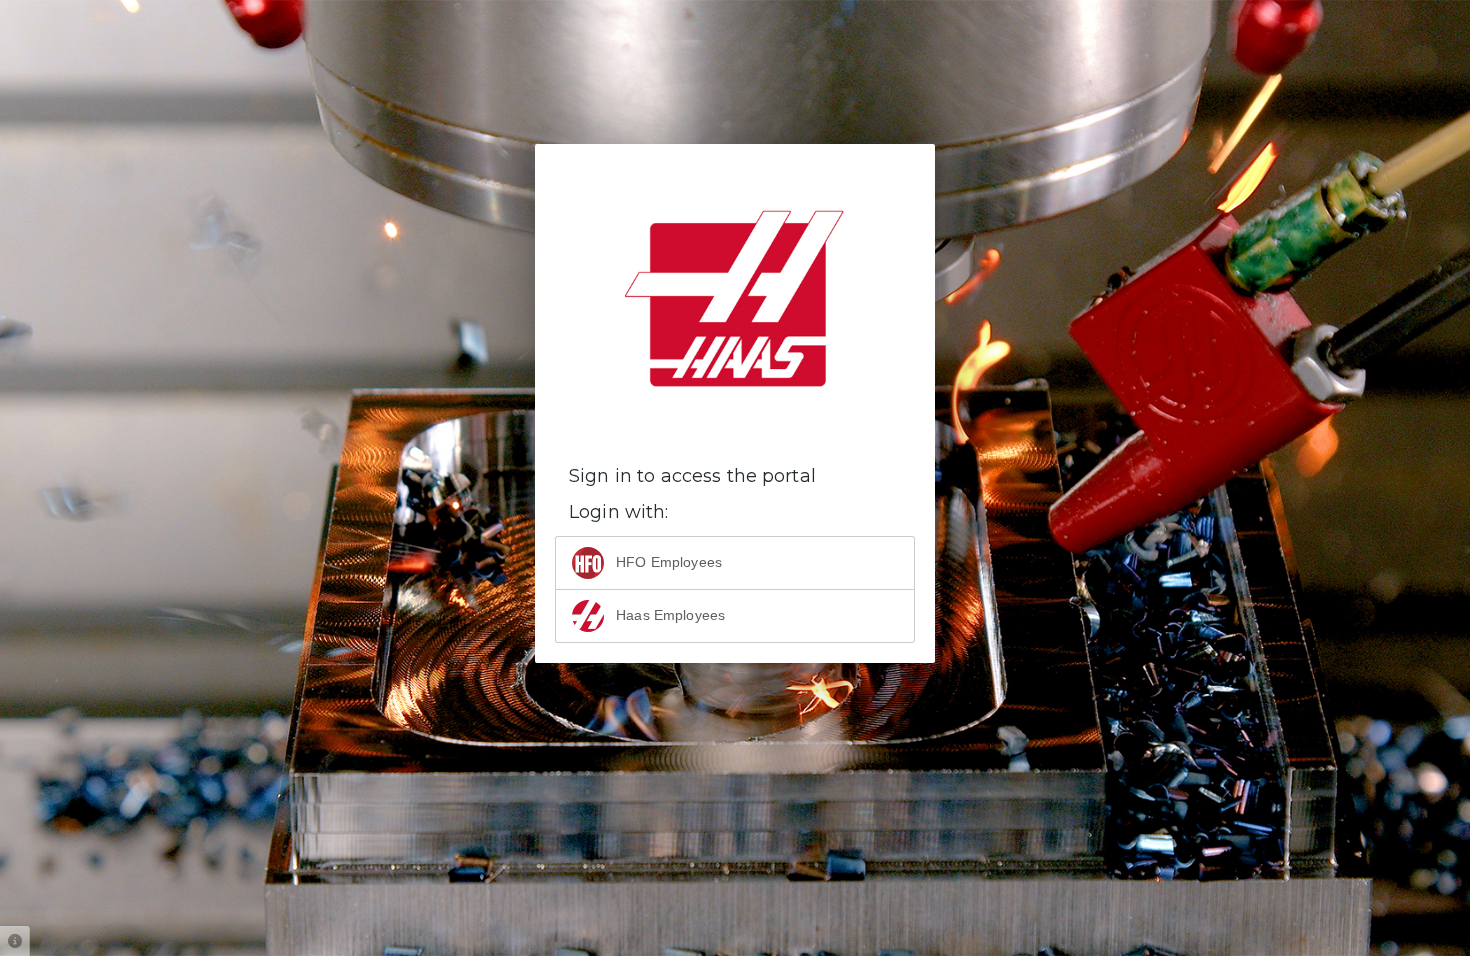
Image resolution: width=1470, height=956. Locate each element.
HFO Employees (667, 562)
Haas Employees (668, 615)
